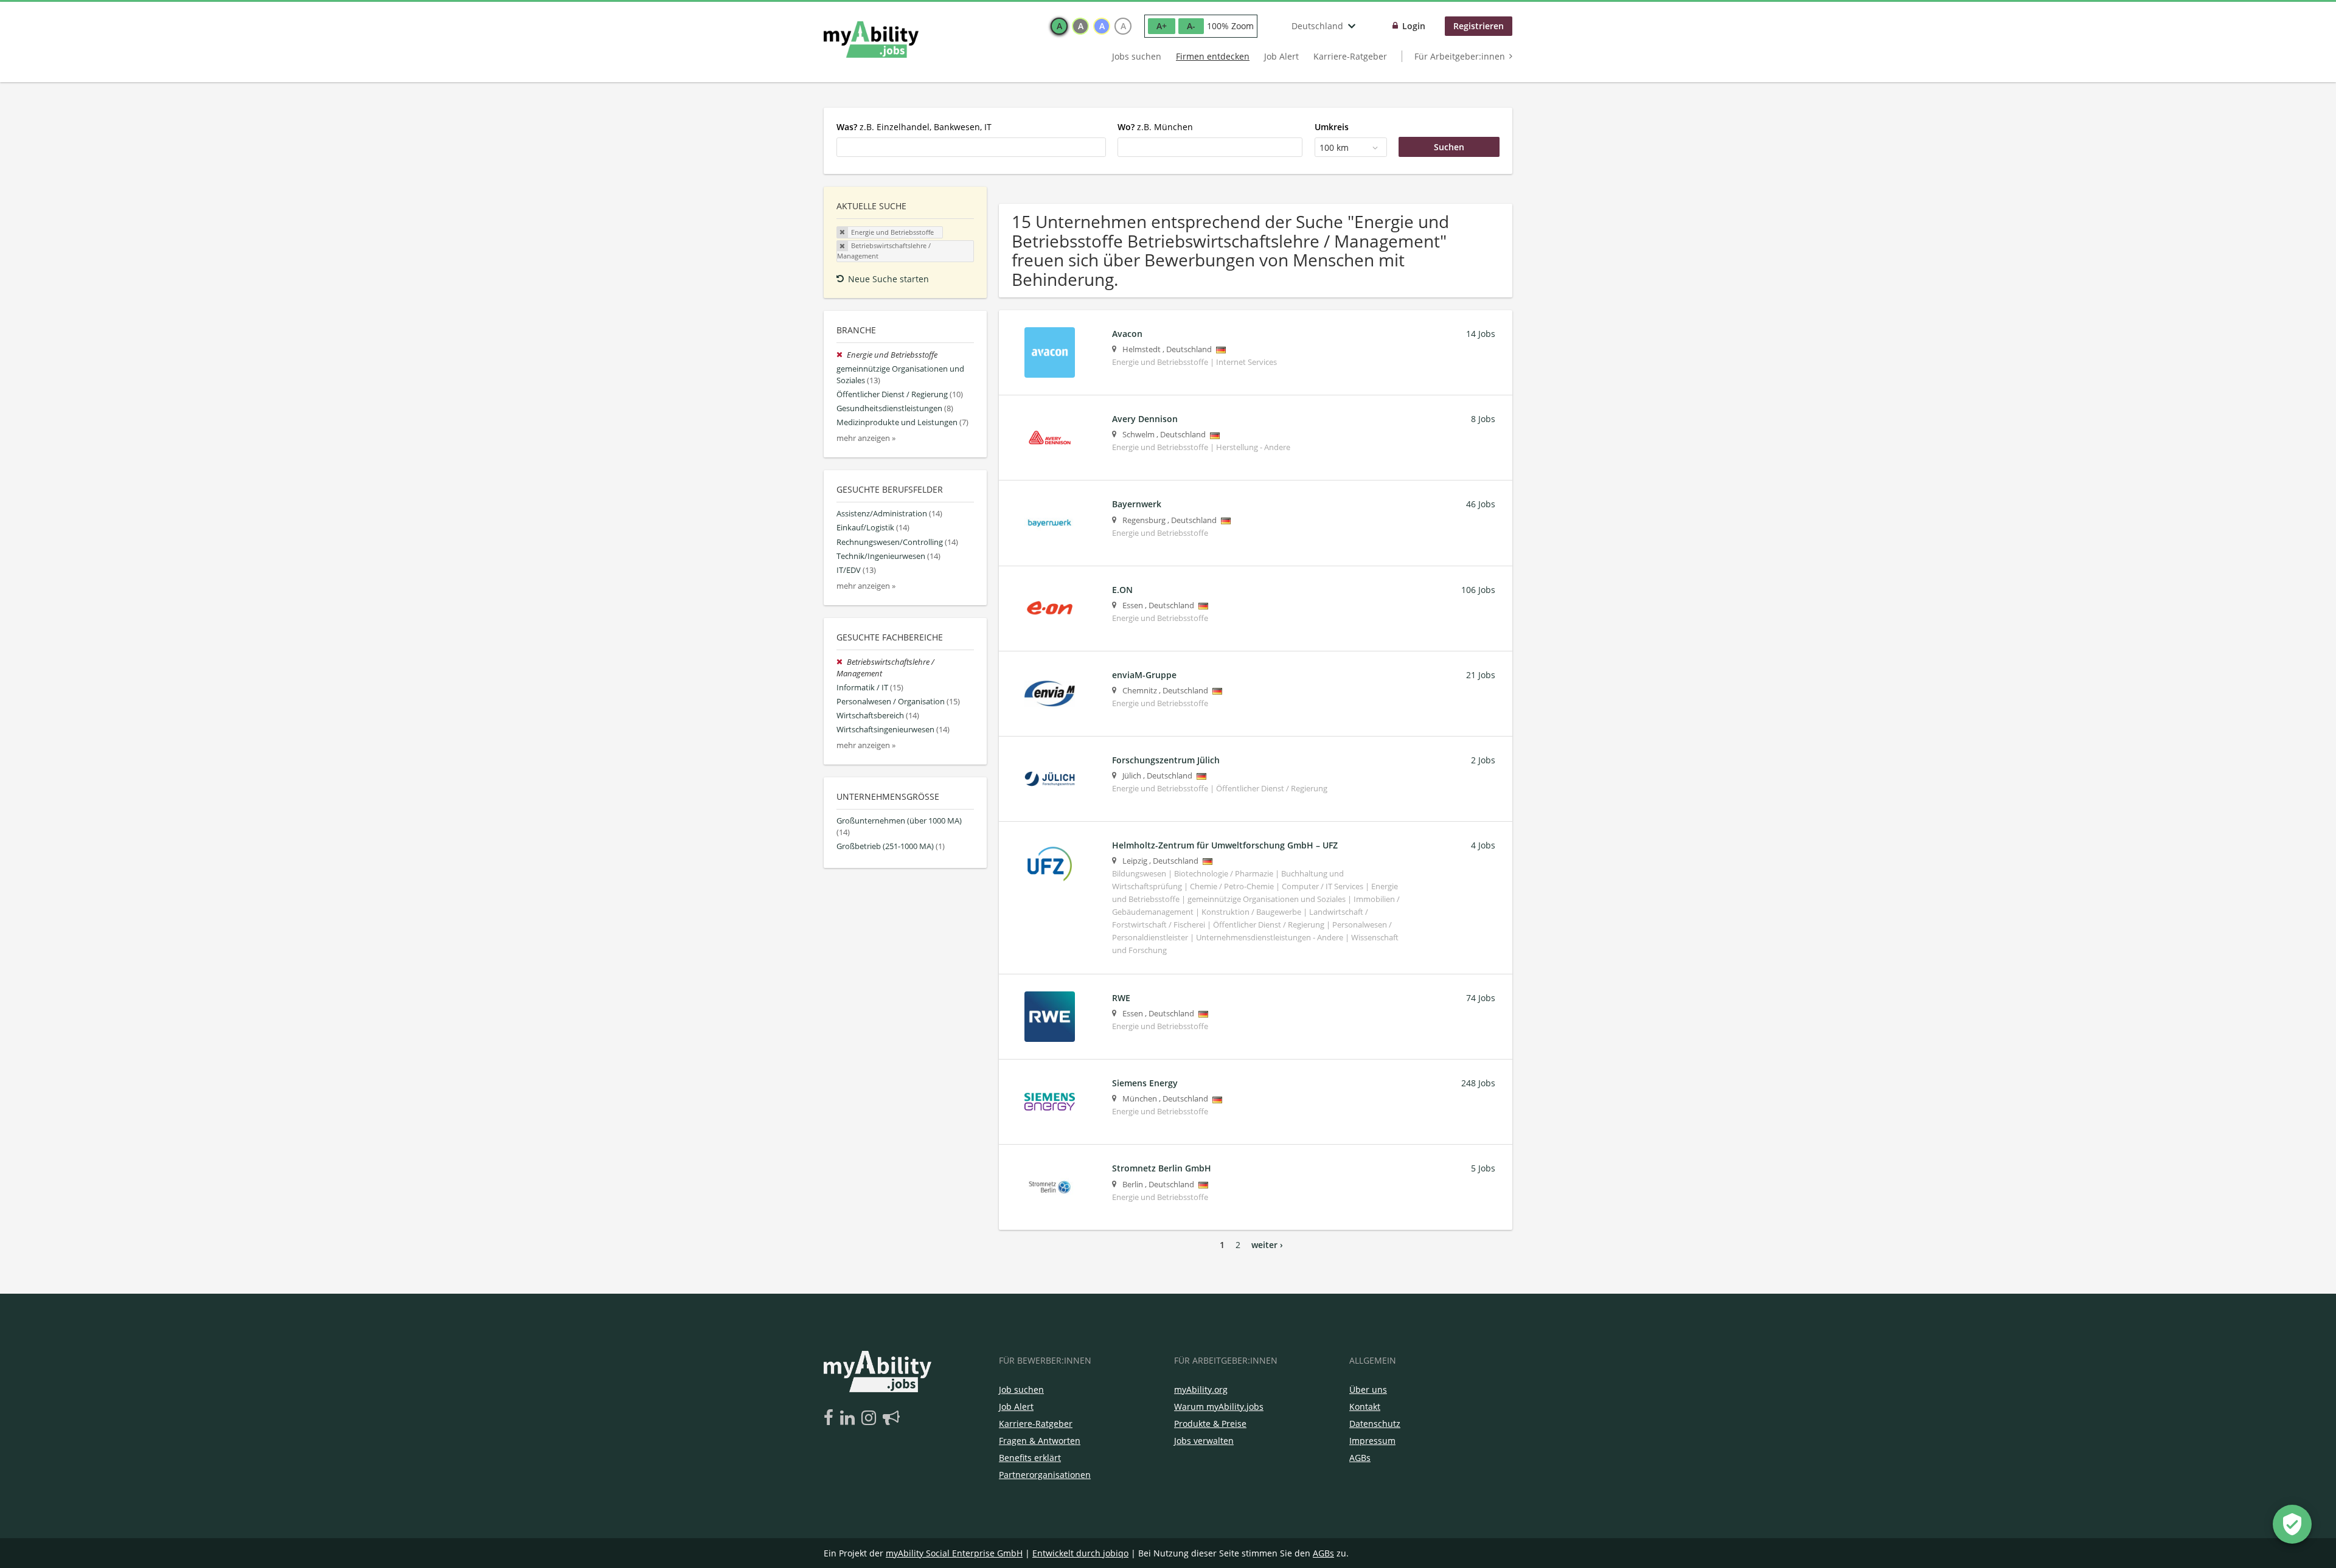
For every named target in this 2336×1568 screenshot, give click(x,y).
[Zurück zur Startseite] (871, 40)
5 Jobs (1483, 1168)
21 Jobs (1481, 675)
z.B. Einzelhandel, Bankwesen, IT (914, 127)
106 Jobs (1478, 590)
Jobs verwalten (1204, 1441)
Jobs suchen (1137, 56)
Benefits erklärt (1030, 1458)
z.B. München (1155, 127)
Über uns (1368, 1389)
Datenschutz (1375, 1424)
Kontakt (1365, 1407)
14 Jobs (1481, 334)
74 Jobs (1481, 998)
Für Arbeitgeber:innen (1460, 56)
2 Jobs (1483, 760)
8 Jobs (1483, 419)
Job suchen (1021, 1389)
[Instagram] (871, 1418)
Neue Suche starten (888, 279)
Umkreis (1332, 127)
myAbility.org (1201, 1389)
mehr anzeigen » (866, 438)
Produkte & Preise (1210, 1424)
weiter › (1267, 1245)
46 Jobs (1481, 504)
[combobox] (971, 147)
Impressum (1372, 1441)
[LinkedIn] (850, 1418)
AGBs (1360, 1458)
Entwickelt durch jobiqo (1080, 1553)
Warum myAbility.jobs (1219, 1407)
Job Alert (1281, 56)
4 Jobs (1483, 845)
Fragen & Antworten (1040, 1441)
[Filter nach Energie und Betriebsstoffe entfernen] (842, 355)
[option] (1059, 26)
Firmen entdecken (1213, 56)
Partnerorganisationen (1045, 1475)
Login (1414, 26)
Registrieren (1479, 26)
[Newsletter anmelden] (891, 1418)
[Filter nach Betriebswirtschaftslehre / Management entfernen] (842, 662)
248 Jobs (1478, 1083)
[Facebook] (831, 1418)
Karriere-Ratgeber (1350, 56)
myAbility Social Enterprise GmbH (954, 1553)
